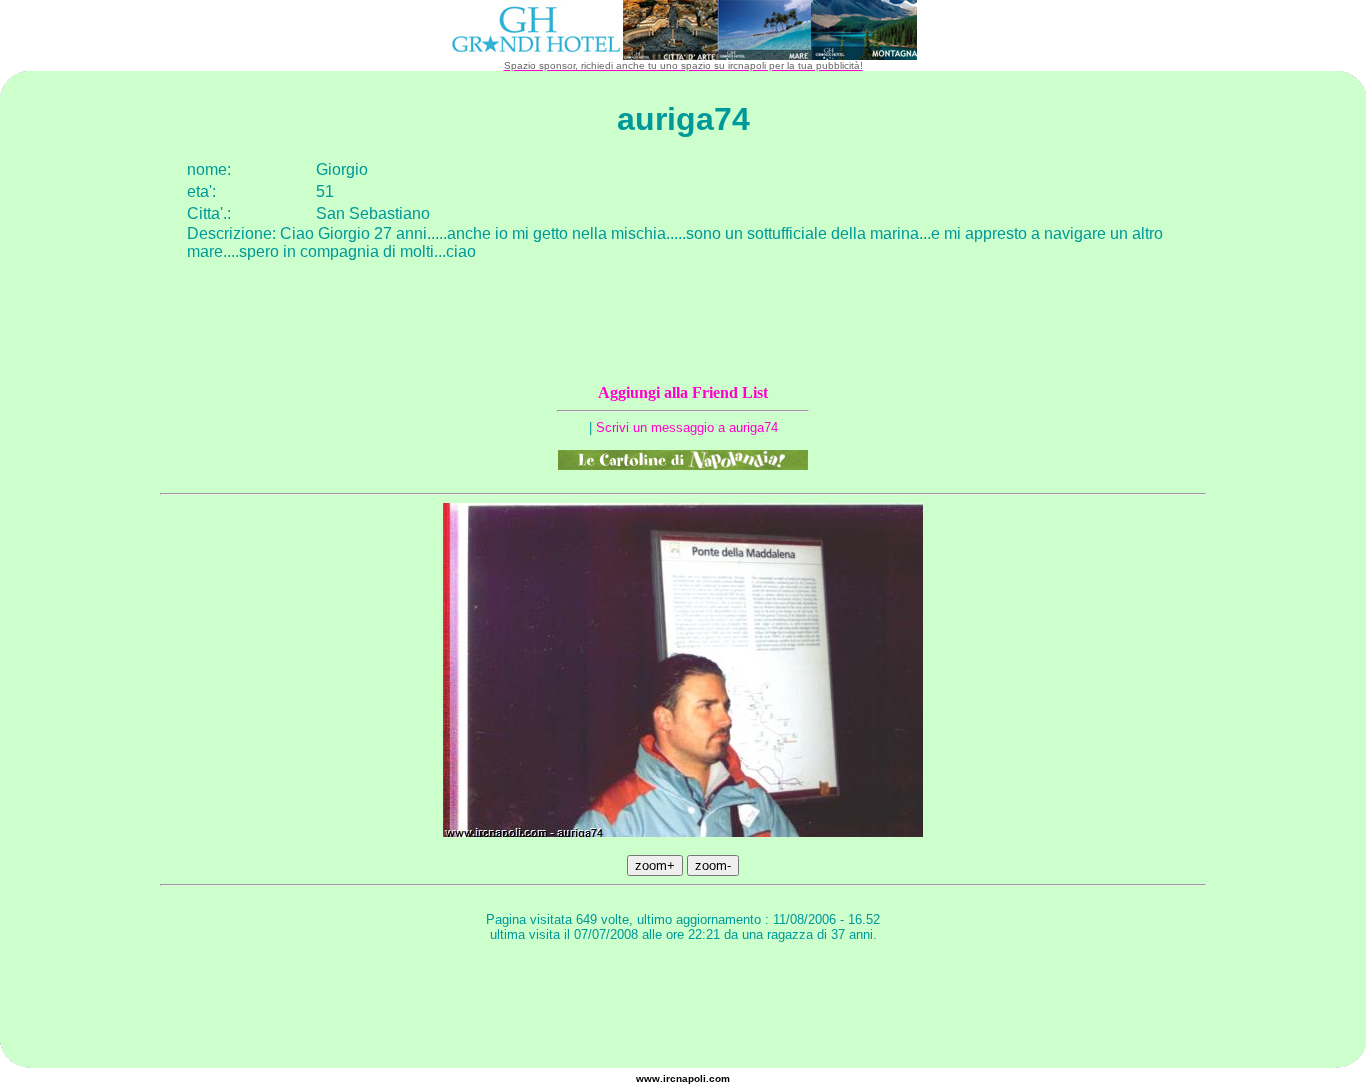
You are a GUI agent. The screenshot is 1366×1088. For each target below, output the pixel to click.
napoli (691, 1078)
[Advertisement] (683, 1008)
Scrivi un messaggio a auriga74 (687, 427)
